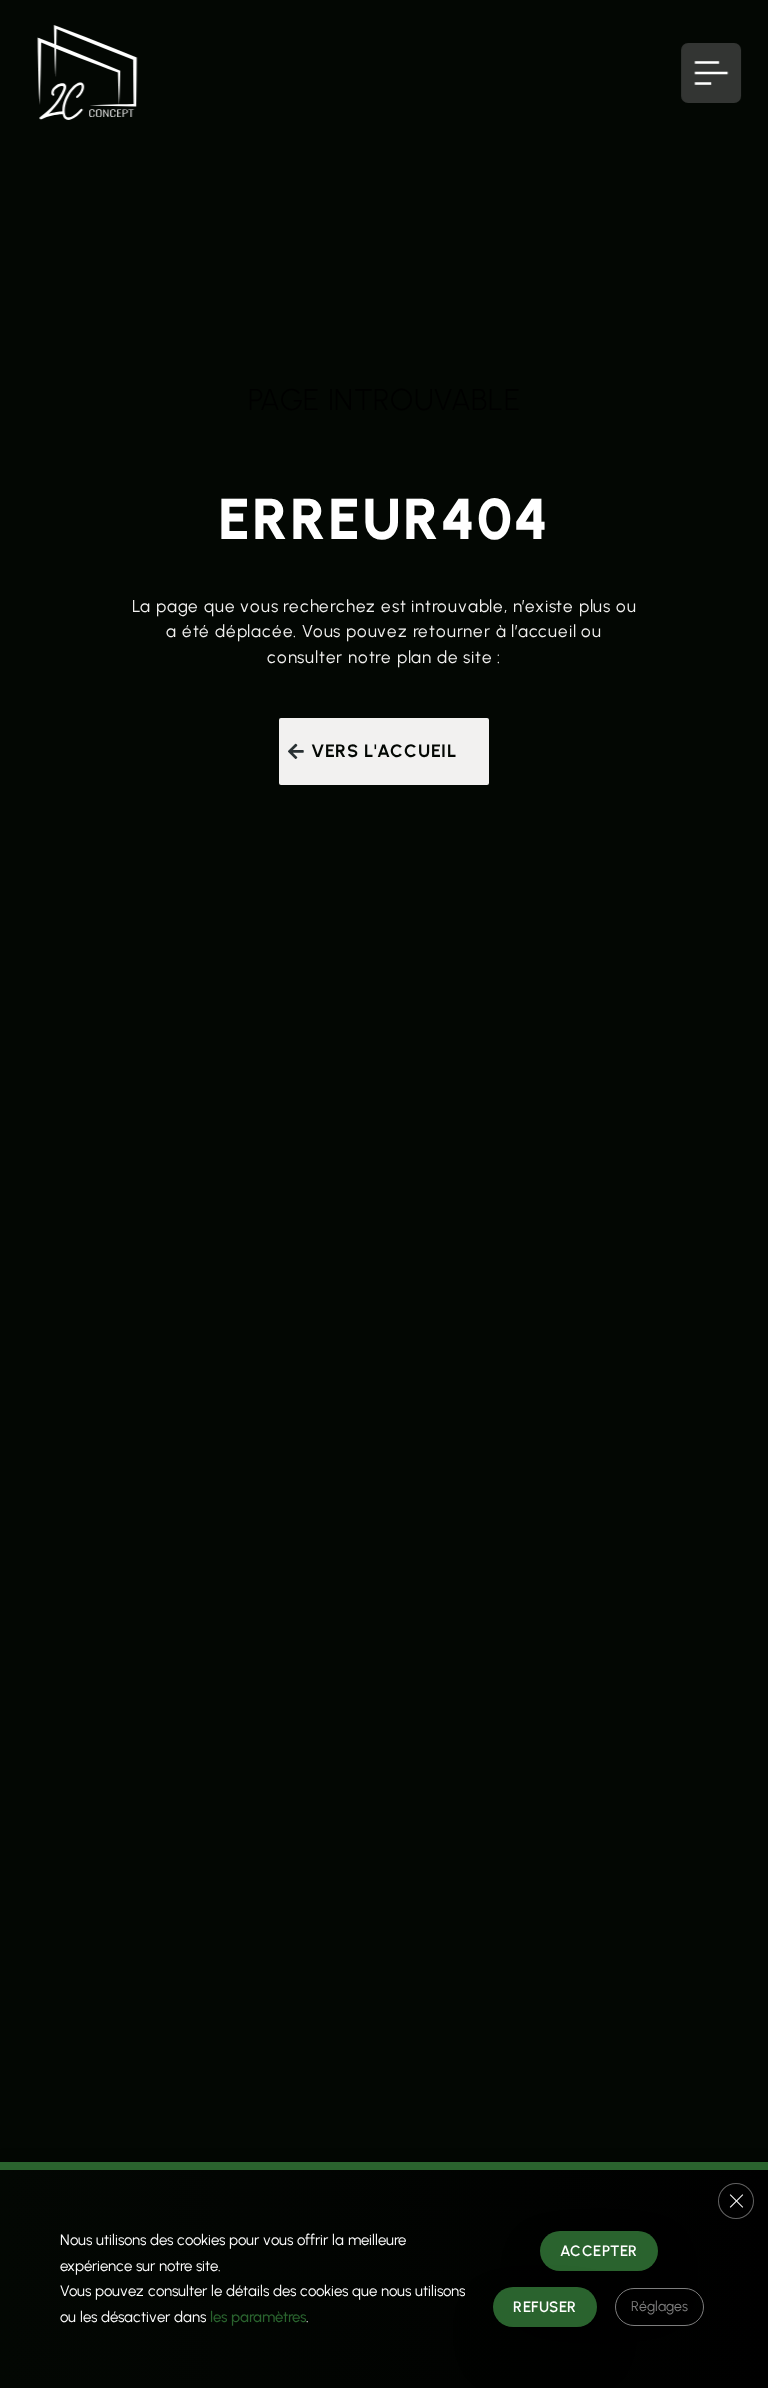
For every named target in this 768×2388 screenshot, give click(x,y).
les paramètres (258, 2317)
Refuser (544, 2307)
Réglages (659, 2306)
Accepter (599, 2251)
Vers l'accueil (384, 751)
